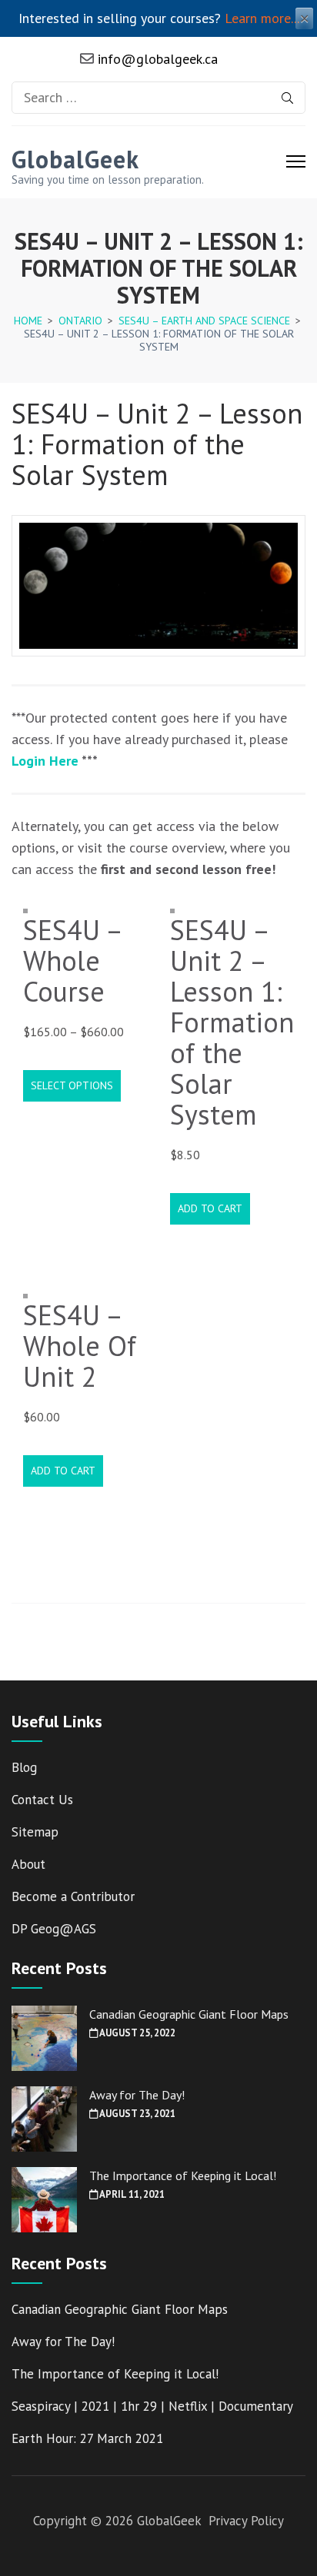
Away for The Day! (137, 2095)
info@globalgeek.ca (156, 59)
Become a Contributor (73, 1896)
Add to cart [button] (210, 1208)
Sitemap (35, 1832)
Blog (24, 1767)
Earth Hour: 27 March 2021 (87, 2438)
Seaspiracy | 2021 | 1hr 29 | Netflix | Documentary (152, 2406)
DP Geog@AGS (54, 1929)
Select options (72, 1085)
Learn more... (262, 18)
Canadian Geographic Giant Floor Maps (189, 2014)
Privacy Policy (246, 2521)
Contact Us (42, 1800)
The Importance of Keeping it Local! (183, 2175)
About (28, 1864)
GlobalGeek (75, 159)
